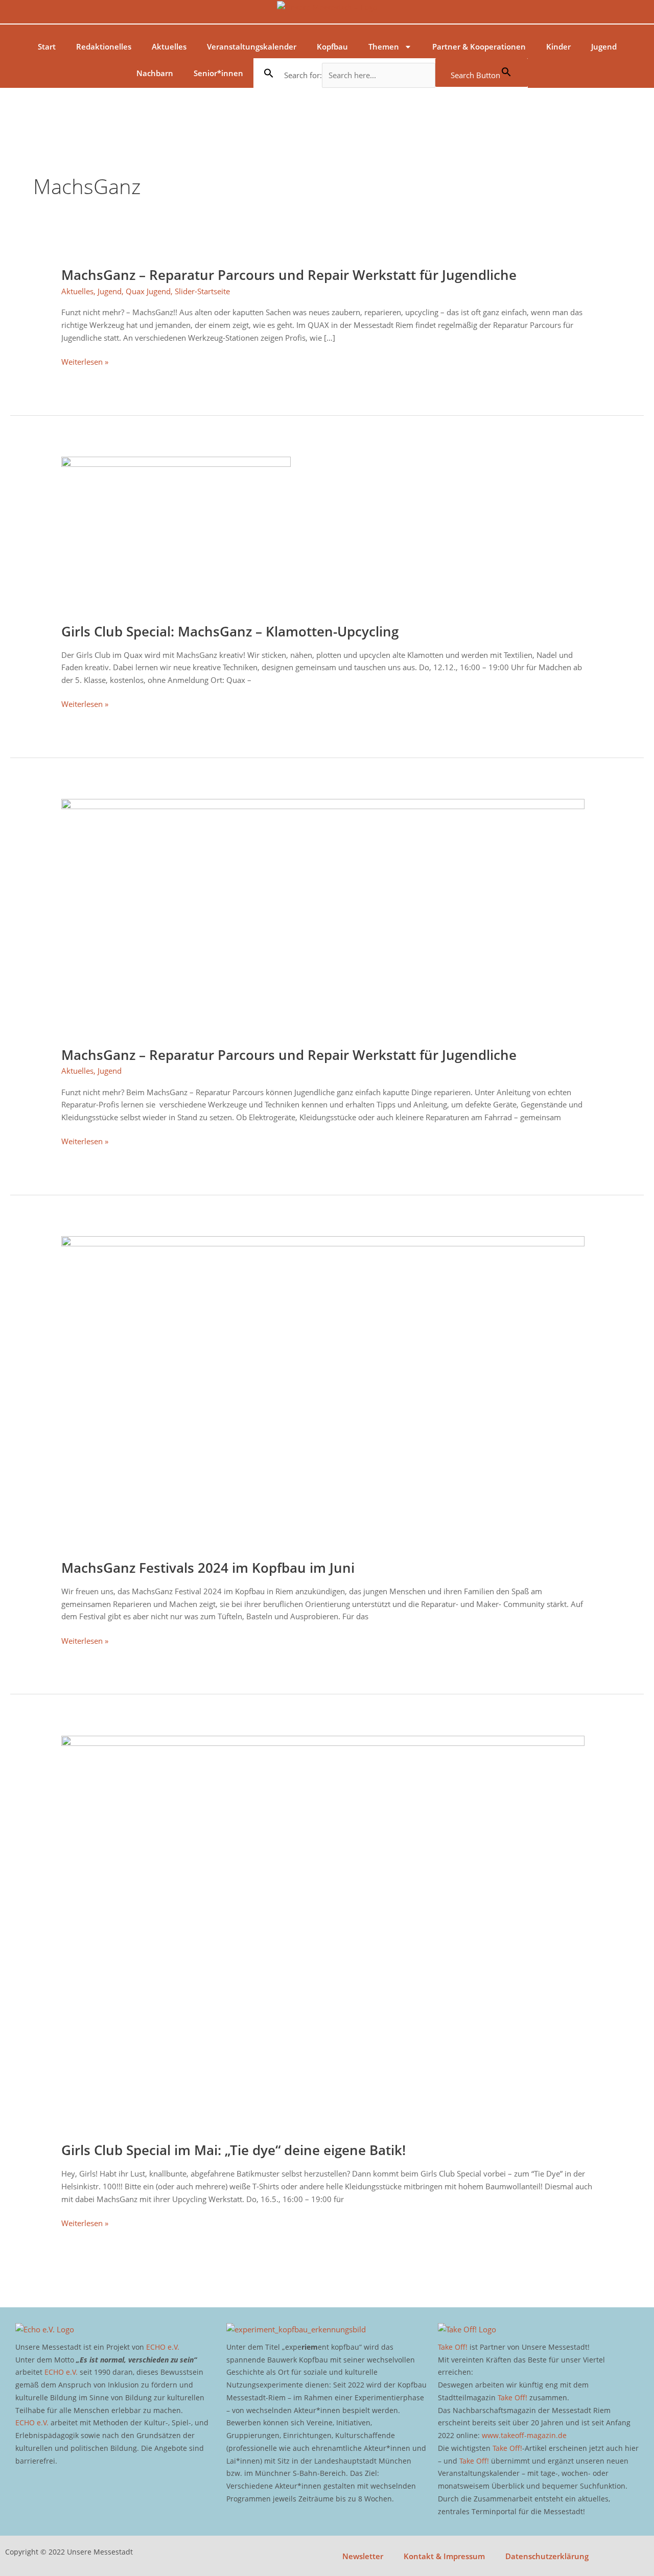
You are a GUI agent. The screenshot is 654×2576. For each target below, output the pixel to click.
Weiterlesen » (85, 362)
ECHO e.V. (163, 2347)
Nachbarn (155, 73)
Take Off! (453, 2347)
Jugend (604, 46)
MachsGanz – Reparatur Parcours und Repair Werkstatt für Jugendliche (289, 275)
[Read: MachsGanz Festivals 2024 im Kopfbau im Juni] (323, 1391)
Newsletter (363, 2556)
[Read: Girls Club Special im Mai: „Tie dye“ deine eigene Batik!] (323, 1932)
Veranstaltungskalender (252, 46)
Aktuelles (169, 46)
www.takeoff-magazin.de (524, 2435)
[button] (269, 73)
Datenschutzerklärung (547, 2556)
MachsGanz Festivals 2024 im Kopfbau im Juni (208, 1568)
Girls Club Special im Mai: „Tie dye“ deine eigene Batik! (233, 2150)
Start (47, 46)
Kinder (558, 46)
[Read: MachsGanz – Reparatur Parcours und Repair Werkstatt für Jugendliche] (323, 916)
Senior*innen (218, 73)
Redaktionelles (104, 46)
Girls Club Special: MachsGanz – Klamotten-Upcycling (230, 631)
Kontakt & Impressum (444, 2556)
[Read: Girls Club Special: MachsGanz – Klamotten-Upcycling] (176, 533)
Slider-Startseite (202, 291)
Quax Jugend (148, 291)
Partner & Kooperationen (479, 46)
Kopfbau (332, 46)
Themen (384, 46)
